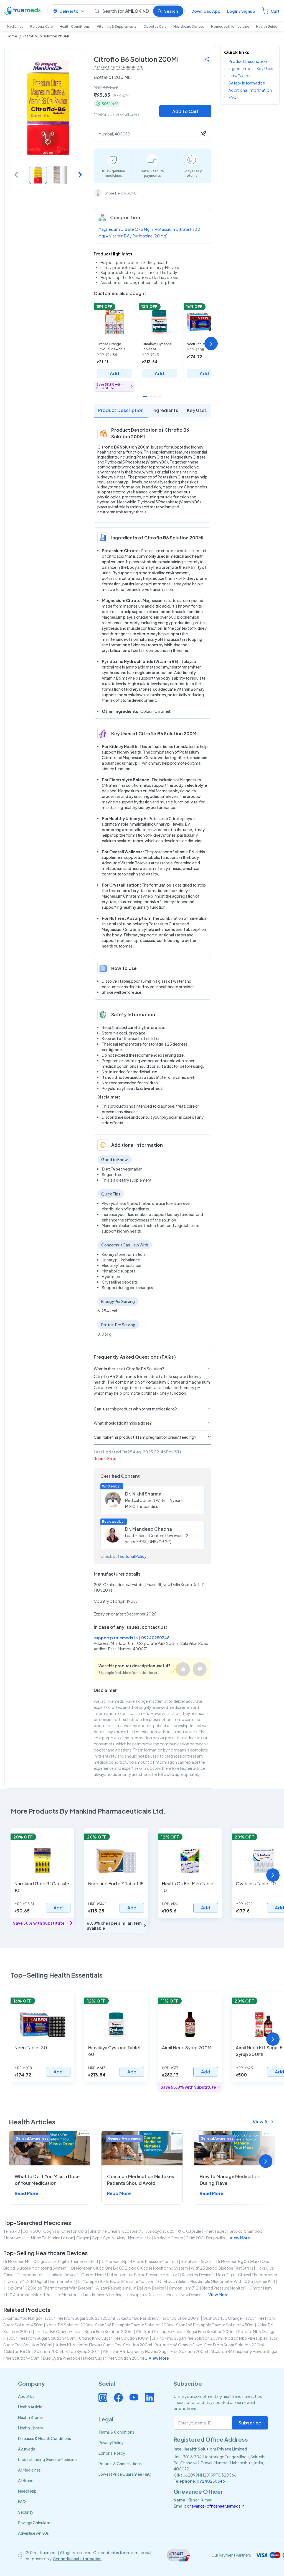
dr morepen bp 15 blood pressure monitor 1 (117, 2281)
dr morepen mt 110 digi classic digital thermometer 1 (51, 2261)
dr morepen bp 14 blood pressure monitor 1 (140, 2261)
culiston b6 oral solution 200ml (33, 2351)
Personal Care (41, 26)
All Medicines (29, 2470)
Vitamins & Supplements (117, 26)
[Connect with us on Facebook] (118, 2398)
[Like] (183, 1669)
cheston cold (74, 2231)
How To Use (240, 76)
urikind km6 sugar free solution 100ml (114, 2338)
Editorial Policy (133, 1556)
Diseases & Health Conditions (45, 2438)
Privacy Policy (111, 2442)
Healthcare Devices (189, 26)
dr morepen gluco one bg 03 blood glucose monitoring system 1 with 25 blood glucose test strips (162, 2268)
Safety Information (247, 83)
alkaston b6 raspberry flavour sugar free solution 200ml (155, 2351)
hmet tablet (215, 2231)
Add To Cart (185, 111)
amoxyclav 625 (161, 2231)
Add (114, 373)
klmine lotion (61, 2238)
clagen (83, 2238)
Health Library (31, 2428)
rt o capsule (189, 2231)
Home (12, 36)
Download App (206, 11)
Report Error (105, 1458)
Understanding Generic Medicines (48, 2459)
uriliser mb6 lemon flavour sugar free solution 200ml (103, 2345)
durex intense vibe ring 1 (103, 2295)
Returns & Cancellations (120, 2464)
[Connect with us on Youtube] (134, 2398)
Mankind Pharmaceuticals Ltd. (118, 67)
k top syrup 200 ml (83, 2351)
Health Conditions (75, 26)
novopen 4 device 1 (145, 2295)
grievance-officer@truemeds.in (216, 2506)
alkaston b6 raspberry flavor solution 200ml (159, 2318)
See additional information (77, 2559)
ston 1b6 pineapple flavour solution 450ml (215, 2325)
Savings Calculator (35, 2523)
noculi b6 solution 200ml (69, 2325)
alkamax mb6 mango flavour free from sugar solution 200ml (59, 2318)
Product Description (121, 410)
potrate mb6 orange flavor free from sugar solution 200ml (209, 2345)
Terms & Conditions (116, 2432)
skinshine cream (105, 2231)
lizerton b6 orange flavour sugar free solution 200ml (84, 2331)
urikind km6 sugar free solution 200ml (187, 2338)
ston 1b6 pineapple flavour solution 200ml (134, 2325)
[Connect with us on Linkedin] (149, 2398)
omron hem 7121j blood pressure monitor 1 (208, 2288)
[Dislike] (200, 1669)
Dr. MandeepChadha (149, 1529)
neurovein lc (140, 2238)
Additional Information (250, 90)
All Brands (27, 2480)
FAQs (234, 97)
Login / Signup (241, 11)
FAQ (22, 2501)
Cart (275, 11)
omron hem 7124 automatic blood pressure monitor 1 (130, 2275)
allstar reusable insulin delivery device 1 (131, 2288)
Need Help (27, 2491)
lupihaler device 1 (63, 2275)
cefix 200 (195, 2238)
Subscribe (250, 2423)
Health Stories (31, 2417)
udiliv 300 (32, 2231)
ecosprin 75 (133, 2231)
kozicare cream (168, 2238)
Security (26, 2512)
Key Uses (197, 410)
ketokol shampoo (246, 2231)
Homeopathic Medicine (230, 26)
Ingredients (165, 410)
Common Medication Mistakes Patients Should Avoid (141, 2180)
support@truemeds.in (116, 1638)
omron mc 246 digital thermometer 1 (41, 2281)
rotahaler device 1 (197, 2261)
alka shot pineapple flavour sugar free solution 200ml (186, 2331)
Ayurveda (27, 2449)
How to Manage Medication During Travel (230, 2180)
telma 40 (12, 2231)
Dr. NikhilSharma (143, 1494)
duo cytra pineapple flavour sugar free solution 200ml (93, 2358)
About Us (26, 2396)
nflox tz (38, 2238)
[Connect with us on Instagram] (103, 2398)
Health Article (30, 2407)
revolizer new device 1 (184, 2295)
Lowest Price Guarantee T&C (125, 2474)
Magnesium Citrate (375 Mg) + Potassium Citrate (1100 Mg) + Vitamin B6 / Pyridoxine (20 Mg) (149, 232)
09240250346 (155, 1638)
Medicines (15, 26)
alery (121, 2238)
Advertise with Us (33, 2533)
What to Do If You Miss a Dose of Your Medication (47, 2180)
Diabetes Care (155, 26)
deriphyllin (215, 2238)
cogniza (51, 2231)
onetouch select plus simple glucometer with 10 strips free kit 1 (217, 2281)
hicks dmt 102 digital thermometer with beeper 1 (49, 2288)
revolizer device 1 (198, 2275)
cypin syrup (103, 2238)
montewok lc (16, 2238)
